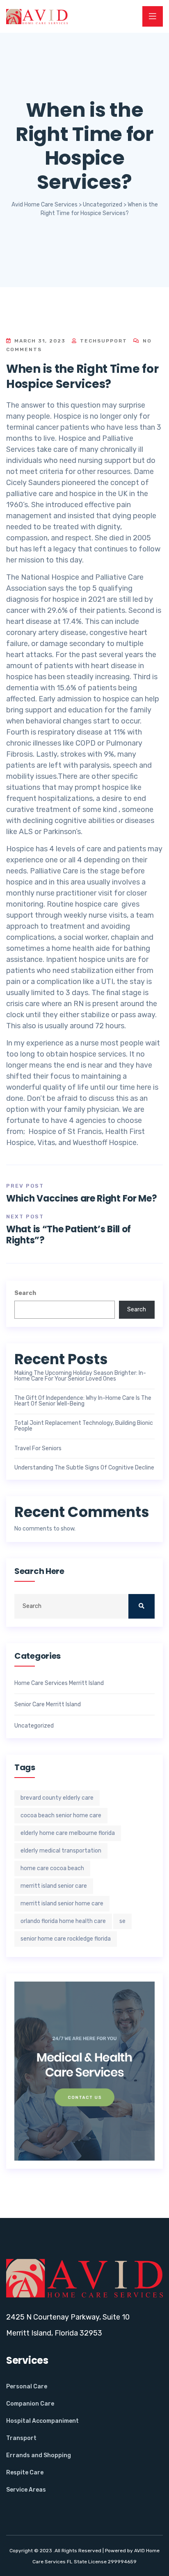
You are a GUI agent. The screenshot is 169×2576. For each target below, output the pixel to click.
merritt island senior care (54, 1886)
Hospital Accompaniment (42, 2421)
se (122, 1921)
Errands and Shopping (39, 2455)
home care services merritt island (59, 1683)
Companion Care (30, 2404)
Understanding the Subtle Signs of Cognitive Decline (84, 1468)
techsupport (103, 341)
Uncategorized (34, 1726)
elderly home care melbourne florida (68, 1833)
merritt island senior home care (62, 1904)
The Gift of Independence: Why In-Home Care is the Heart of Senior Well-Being (83, 1401)
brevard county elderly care (57, 1798)
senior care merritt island (48, 1705)
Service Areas (26, 2490)
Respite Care (25, 2473)
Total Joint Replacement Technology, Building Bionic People (84, 1426)
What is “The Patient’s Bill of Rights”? (69, 1235)
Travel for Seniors (38, 1449)
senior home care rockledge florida (66, 1939)
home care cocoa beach (52, 1868)
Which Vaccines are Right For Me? (81, 1198)
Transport (21, 2438)
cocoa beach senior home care (61, 1815)
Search (25, 1293)
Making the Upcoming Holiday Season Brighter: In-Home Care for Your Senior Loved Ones (80, 1376)
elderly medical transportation (61, 1851)
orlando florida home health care (63, 1921)
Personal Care (27, 2387)
